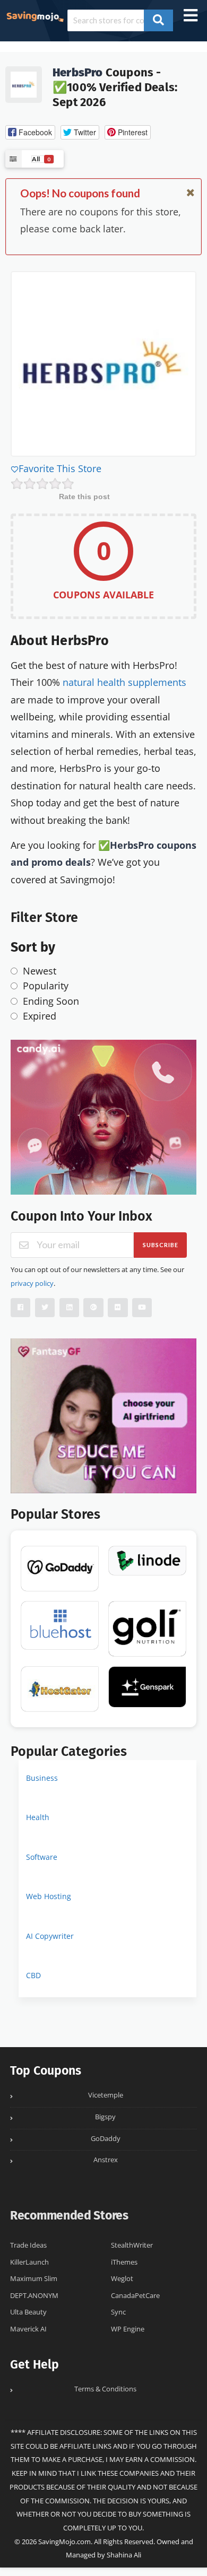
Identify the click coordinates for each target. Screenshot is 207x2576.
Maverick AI (28, 2329)
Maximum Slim (34, 2279)
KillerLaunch (29, 2262)
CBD (33, 1975)
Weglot (122, 2279)
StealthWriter (132, 2245)
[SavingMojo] (35, 16)
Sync (118, 2312)
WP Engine (128, 2329)
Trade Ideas (28, 2245)
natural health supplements (124, 682)
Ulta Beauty (28, 2312)
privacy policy (32, 1283)
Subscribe (161, 1245)
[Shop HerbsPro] (24, 84)
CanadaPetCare (135, 2296)
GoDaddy (106, 2139)
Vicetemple (106, 2095)
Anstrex (106, 2160)
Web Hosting (49, 1896)
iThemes (124, 2262)
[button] (30, 132)
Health (38, 1817)
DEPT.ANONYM (34, 2296)
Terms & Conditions (105, 2389)
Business (42, 1778)
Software (42, 1857)
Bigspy (105, 2117)
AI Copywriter (50, 1936)
